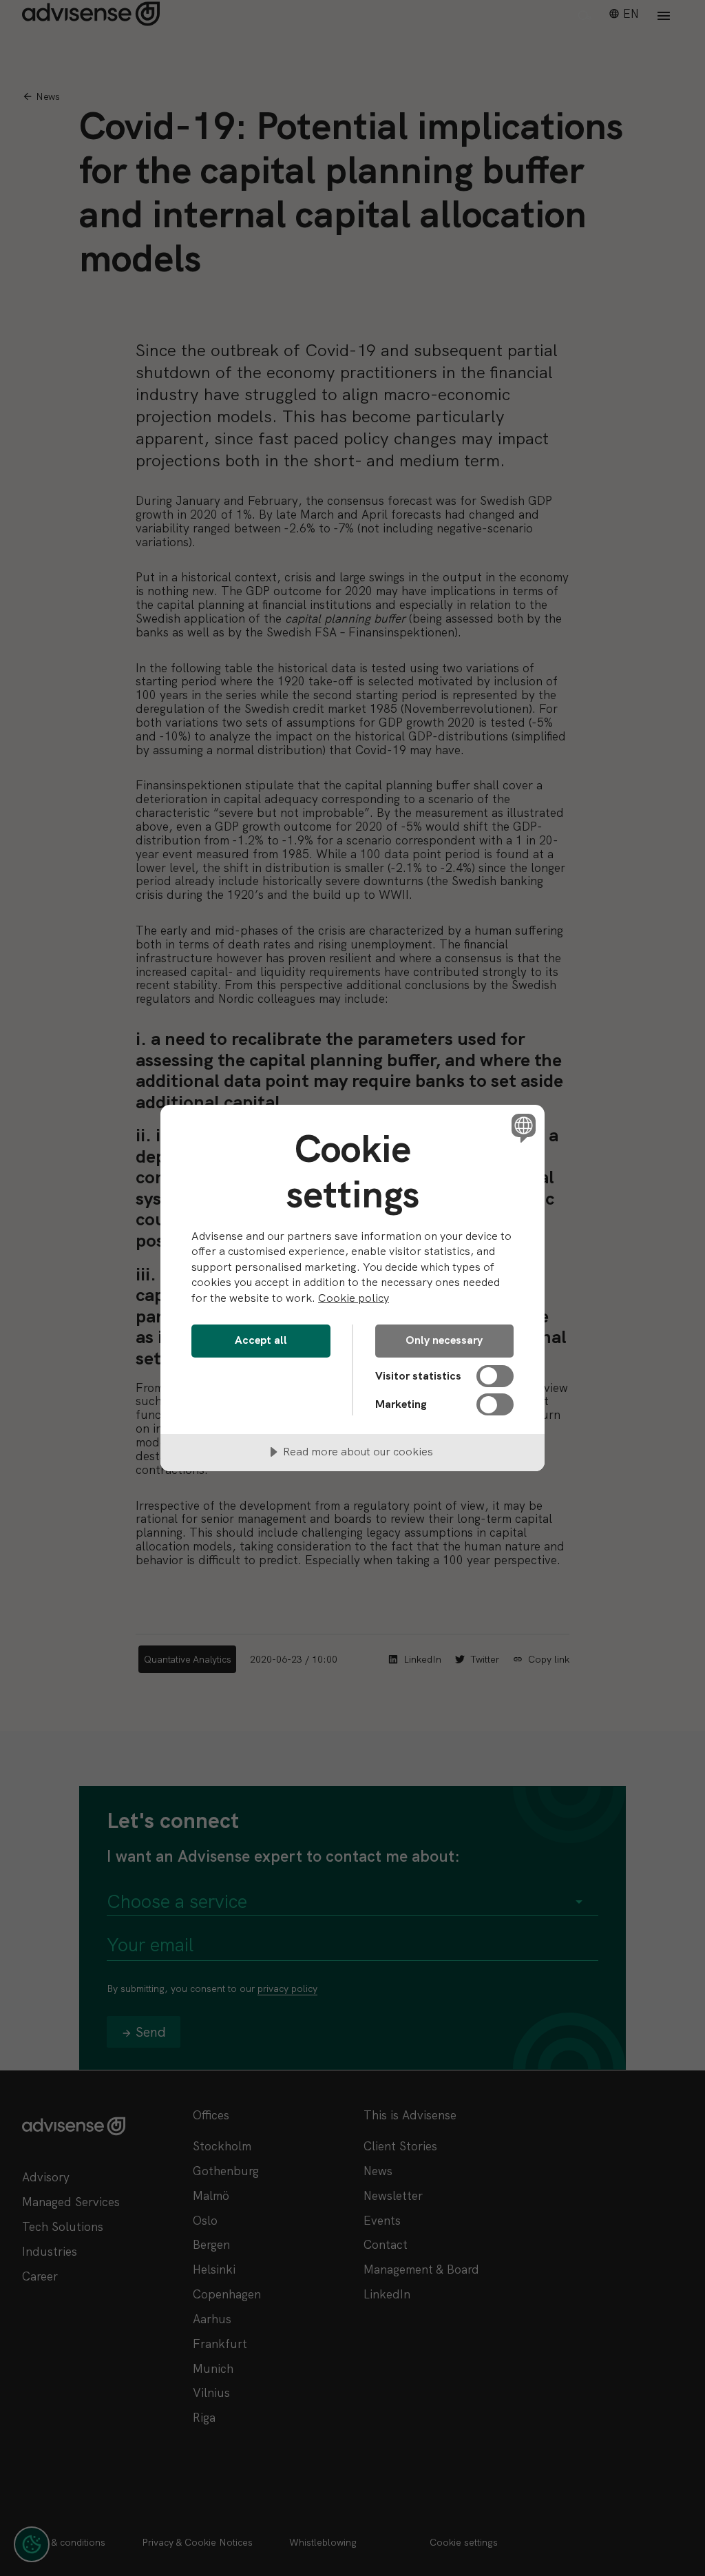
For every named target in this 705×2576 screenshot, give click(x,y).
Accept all (261, 1340)
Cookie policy (354, 1298)
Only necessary (444, 1340)
